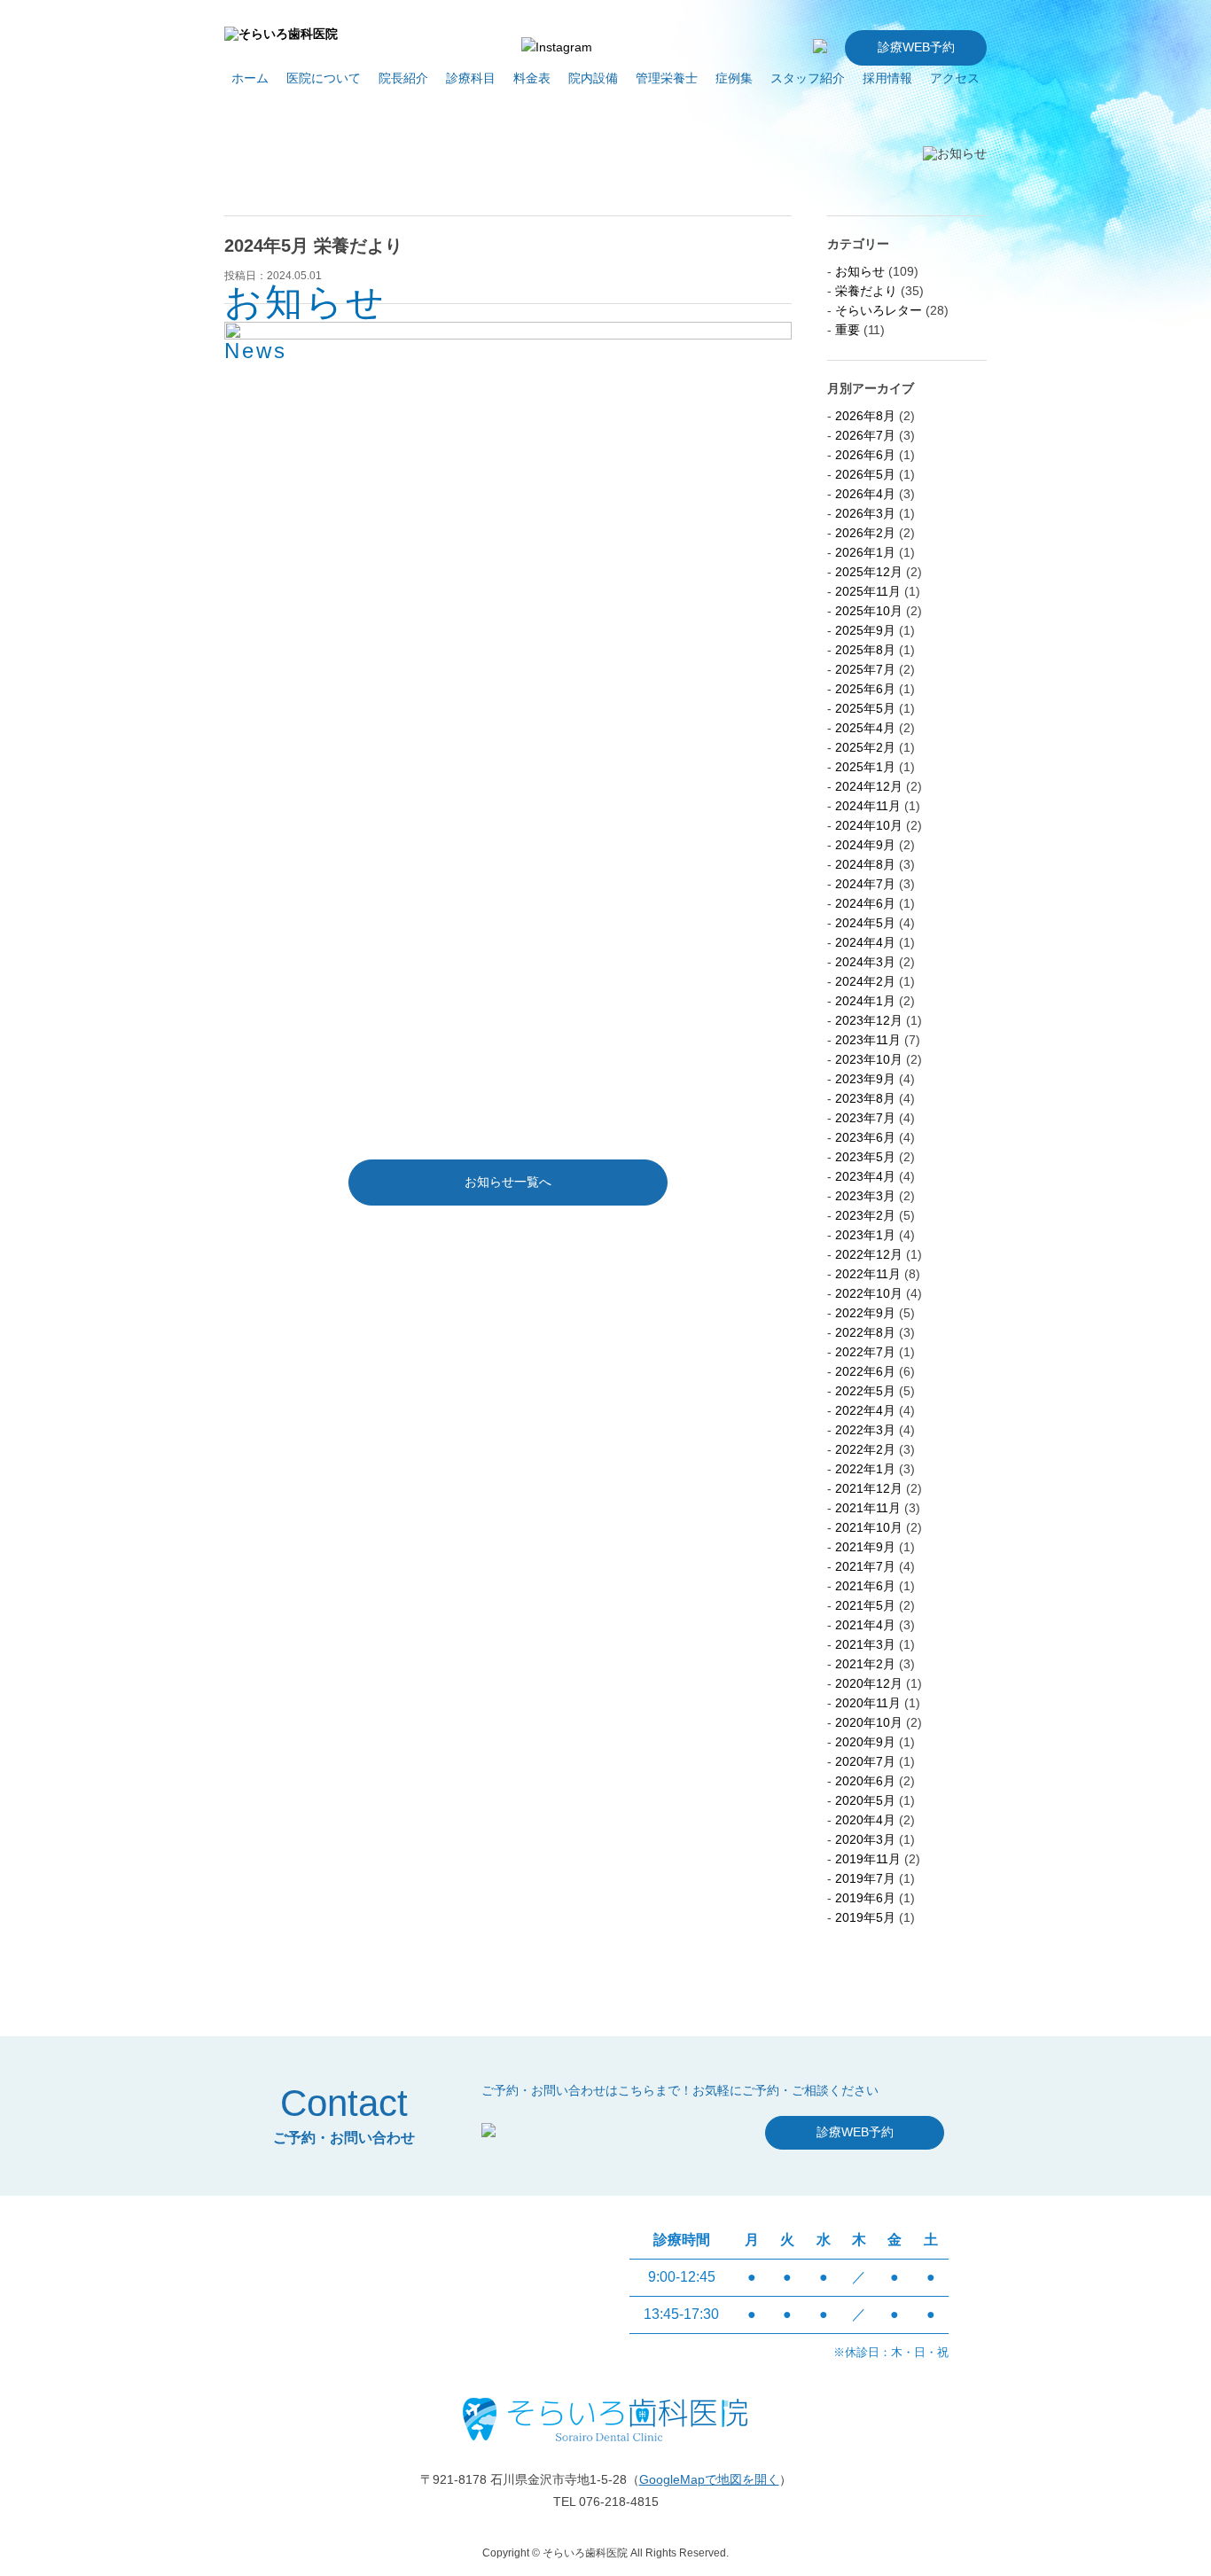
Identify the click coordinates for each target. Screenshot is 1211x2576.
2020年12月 (869, 1683)
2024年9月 (865, 845)
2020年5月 (865, 1800)
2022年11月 (868, 1274)
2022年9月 (865, 1313)
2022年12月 (869, 1254)
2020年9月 (865, 1742)
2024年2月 (865, 981)
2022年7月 (865, 1352)
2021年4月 (865, 1625)
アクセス (955, 78)
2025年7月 (865, 669)
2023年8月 (865, 1098)
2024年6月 (865, 903)
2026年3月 (865, 513)
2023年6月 (865, 1137)
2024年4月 (865, 942)
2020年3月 (865, 1839)
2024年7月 (865, 884)
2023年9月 (865, 1079)
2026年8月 (865, 416)
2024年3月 (865, 962)
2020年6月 (865, 1781)
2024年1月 (865, 1001)
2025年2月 (865, 747)
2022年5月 (865, 1391)
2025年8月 (865, 650)
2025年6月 (865, 689)
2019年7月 (865, 1878)
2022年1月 (865, 1469)
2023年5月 (865, 1157)
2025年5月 (865, 708)
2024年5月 (865, 923)
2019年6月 (865, 1898)
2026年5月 (865, 474)
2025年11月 (868, 591)
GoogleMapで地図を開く (709, 2479)
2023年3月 (865, 1196)
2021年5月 (865, 1605)
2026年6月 (865, 455)
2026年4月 (865, 494)
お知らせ (860, 271)
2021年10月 (869, 1527)
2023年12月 (869, 1020)
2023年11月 (868, 1040)
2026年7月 (865, 435)
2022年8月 (865, 1332)
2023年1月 (865, 1235)
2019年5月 (865, 1917)
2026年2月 (865, 533)
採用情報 (887, 78)
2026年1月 (865, 552)
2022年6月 (865, 1371)
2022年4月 (865, 1410)
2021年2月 (865, 1664)
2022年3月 (865, 1430)
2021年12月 (869, 1488)
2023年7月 (865, 1118)
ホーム (250, 78)
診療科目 (471, 78)
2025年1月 (865, 767)
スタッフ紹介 (808, 78)
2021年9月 (865, 1547)
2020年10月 (869, 1722)
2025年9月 (865, 630)
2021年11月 (868, 1508)
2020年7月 (865, 1761)
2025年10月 (869, 611)
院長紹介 (403, 78)
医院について (324, 78)
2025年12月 (869, 572)
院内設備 (593, 78)
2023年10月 (869, 1059)
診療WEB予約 (916, 47)
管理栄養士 (667, 78)
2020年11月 (868, 1703)
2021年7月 (865, 1566)
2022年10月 (869, 1293)
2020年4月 (865, 1820)
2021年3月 (865, 1644)
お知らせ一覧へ (508, 1182)
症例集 (734, 78)
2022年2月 (865, 1449)
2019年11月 (868, 1859)
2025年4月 (865, 728)
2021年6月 (865, 1586)
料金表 (532, 78)
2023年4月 (865, 1176)
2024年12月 (869, 786)
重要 (848, 330)
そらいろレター (879, 310)
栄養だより (866, 291)
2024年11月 (868, 806)
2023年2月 (865, 1215)
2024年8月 (865, 864)
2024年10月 (869, 825)
